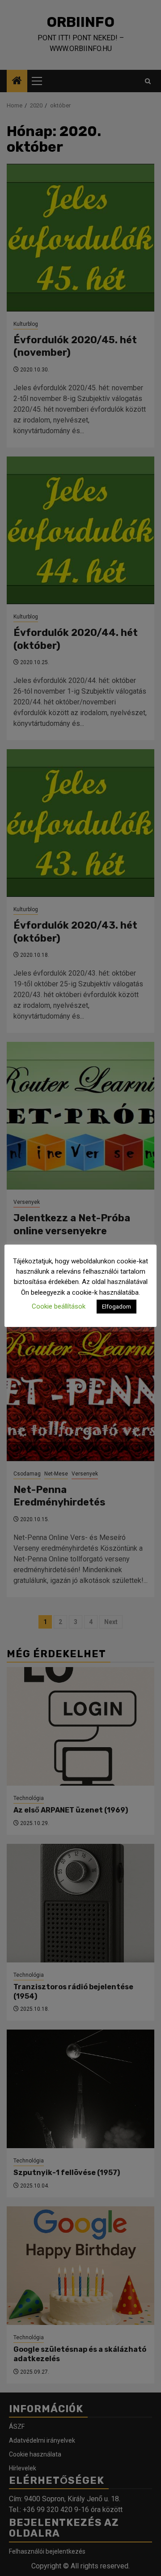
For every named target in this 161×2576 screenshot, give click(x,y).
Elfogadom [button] (117, 1307)
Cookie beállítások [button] (59, 1306)
